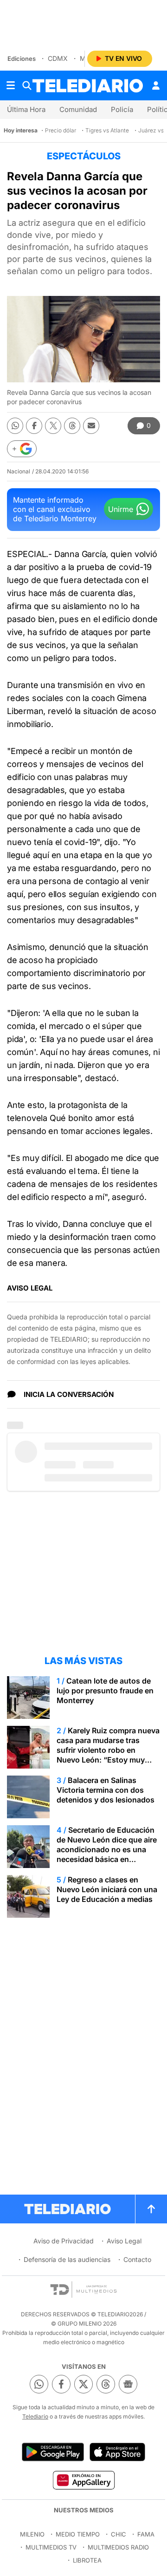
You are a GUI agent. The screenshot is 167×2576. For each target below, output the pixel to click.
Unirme (121, 509)
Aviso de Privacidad (64, 2241)
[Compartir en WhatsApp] (15, 426)
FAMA (146, 2534)
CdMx (58, 58)
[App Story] (117, 2452)
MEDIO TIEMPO (78, 2534)
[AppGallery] (83, 2480)
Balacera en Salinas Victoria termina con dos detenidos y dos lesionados (106, 1790)
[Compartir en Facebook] (34, 426)
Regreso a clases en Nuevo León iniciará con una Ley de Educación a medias (107, 1889)
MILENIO (32, 2534)
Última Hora (26, 109)
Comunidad (78, 109)
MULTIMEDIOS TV (51, 2547)
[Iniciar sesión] (156, 85)
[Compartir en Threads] (72, 426)
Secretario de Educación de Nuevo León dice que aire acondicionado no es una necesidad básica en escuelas (107, 1849)
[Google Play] (53, 2452)
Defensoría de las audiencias (67, 2259)
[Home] (88, 86)
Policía (122, 109)
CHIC (119, 2534)
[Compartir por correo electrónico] (91, 426)
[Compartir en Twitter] (53, 426)
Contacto (137, 2259)
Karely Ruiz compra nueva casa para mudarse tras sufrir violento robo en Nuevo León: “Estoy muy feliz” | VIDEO (108, 1750)
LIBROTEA (87, 2560)
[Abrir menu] (11, 85)
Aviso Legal (124, 2241)
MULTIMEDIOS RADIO (118, 2547)
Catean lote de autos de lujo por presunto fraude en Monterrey (105, 1691)
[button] (22, 449)
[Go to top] (151, 2209)
